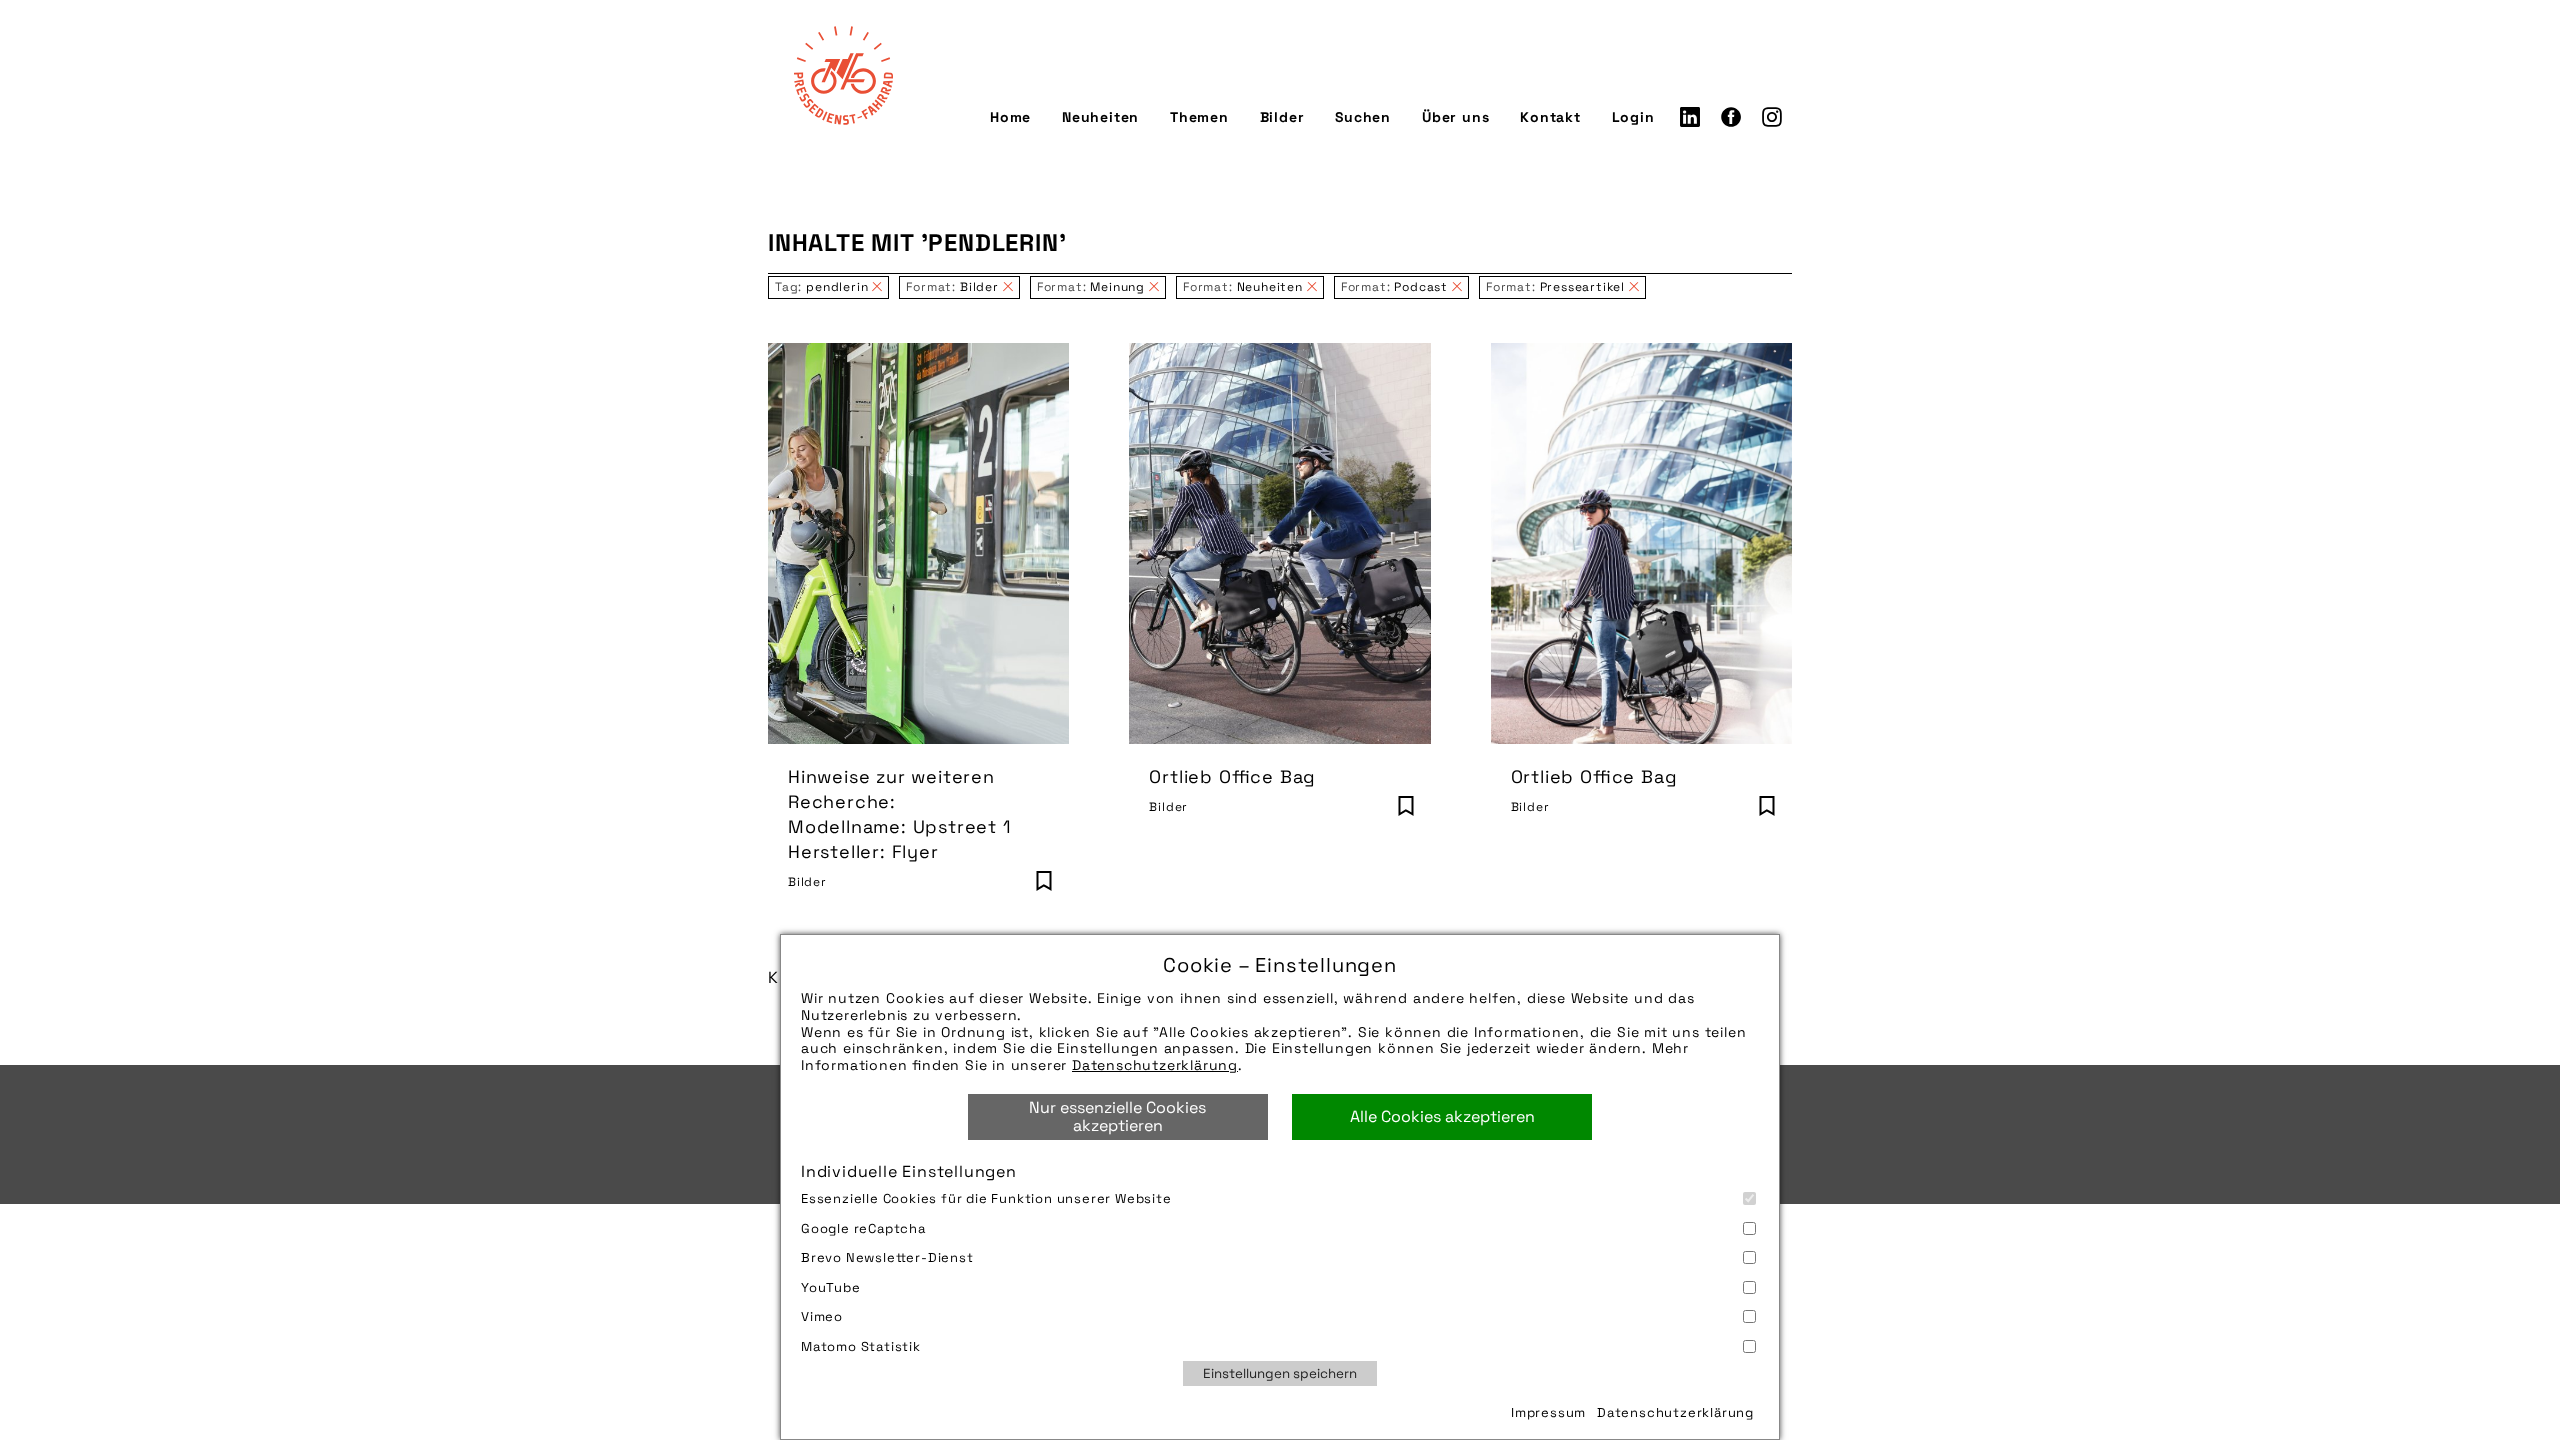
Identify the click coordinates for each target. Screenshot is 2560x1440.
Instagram (1772, 117)
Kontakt (1550, 117)
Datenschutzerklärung (1155, 1065)
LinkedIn (1690, 117)
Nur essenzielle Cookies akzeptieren (1117, 1116)
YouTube (831, 1287)
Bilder (1282, 117)
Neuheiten (1100, 117)
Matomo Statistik (861, 1346)
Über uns (1455, 117)
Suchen (1363, 117)
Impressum (1548, 1412)
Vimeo (822, 1316)
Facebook (1731, 117)
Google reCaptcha (863, 1228)
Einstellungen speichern (1280, 1373)
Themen (1199, 117)
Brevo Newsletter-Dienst (887, 1257)
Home (1010, 117)
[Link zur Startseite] (843, 75)
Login (1633, 117)
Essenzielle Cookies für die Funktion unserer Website (986, 1198)
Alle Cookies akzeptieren (1442, 1116)
